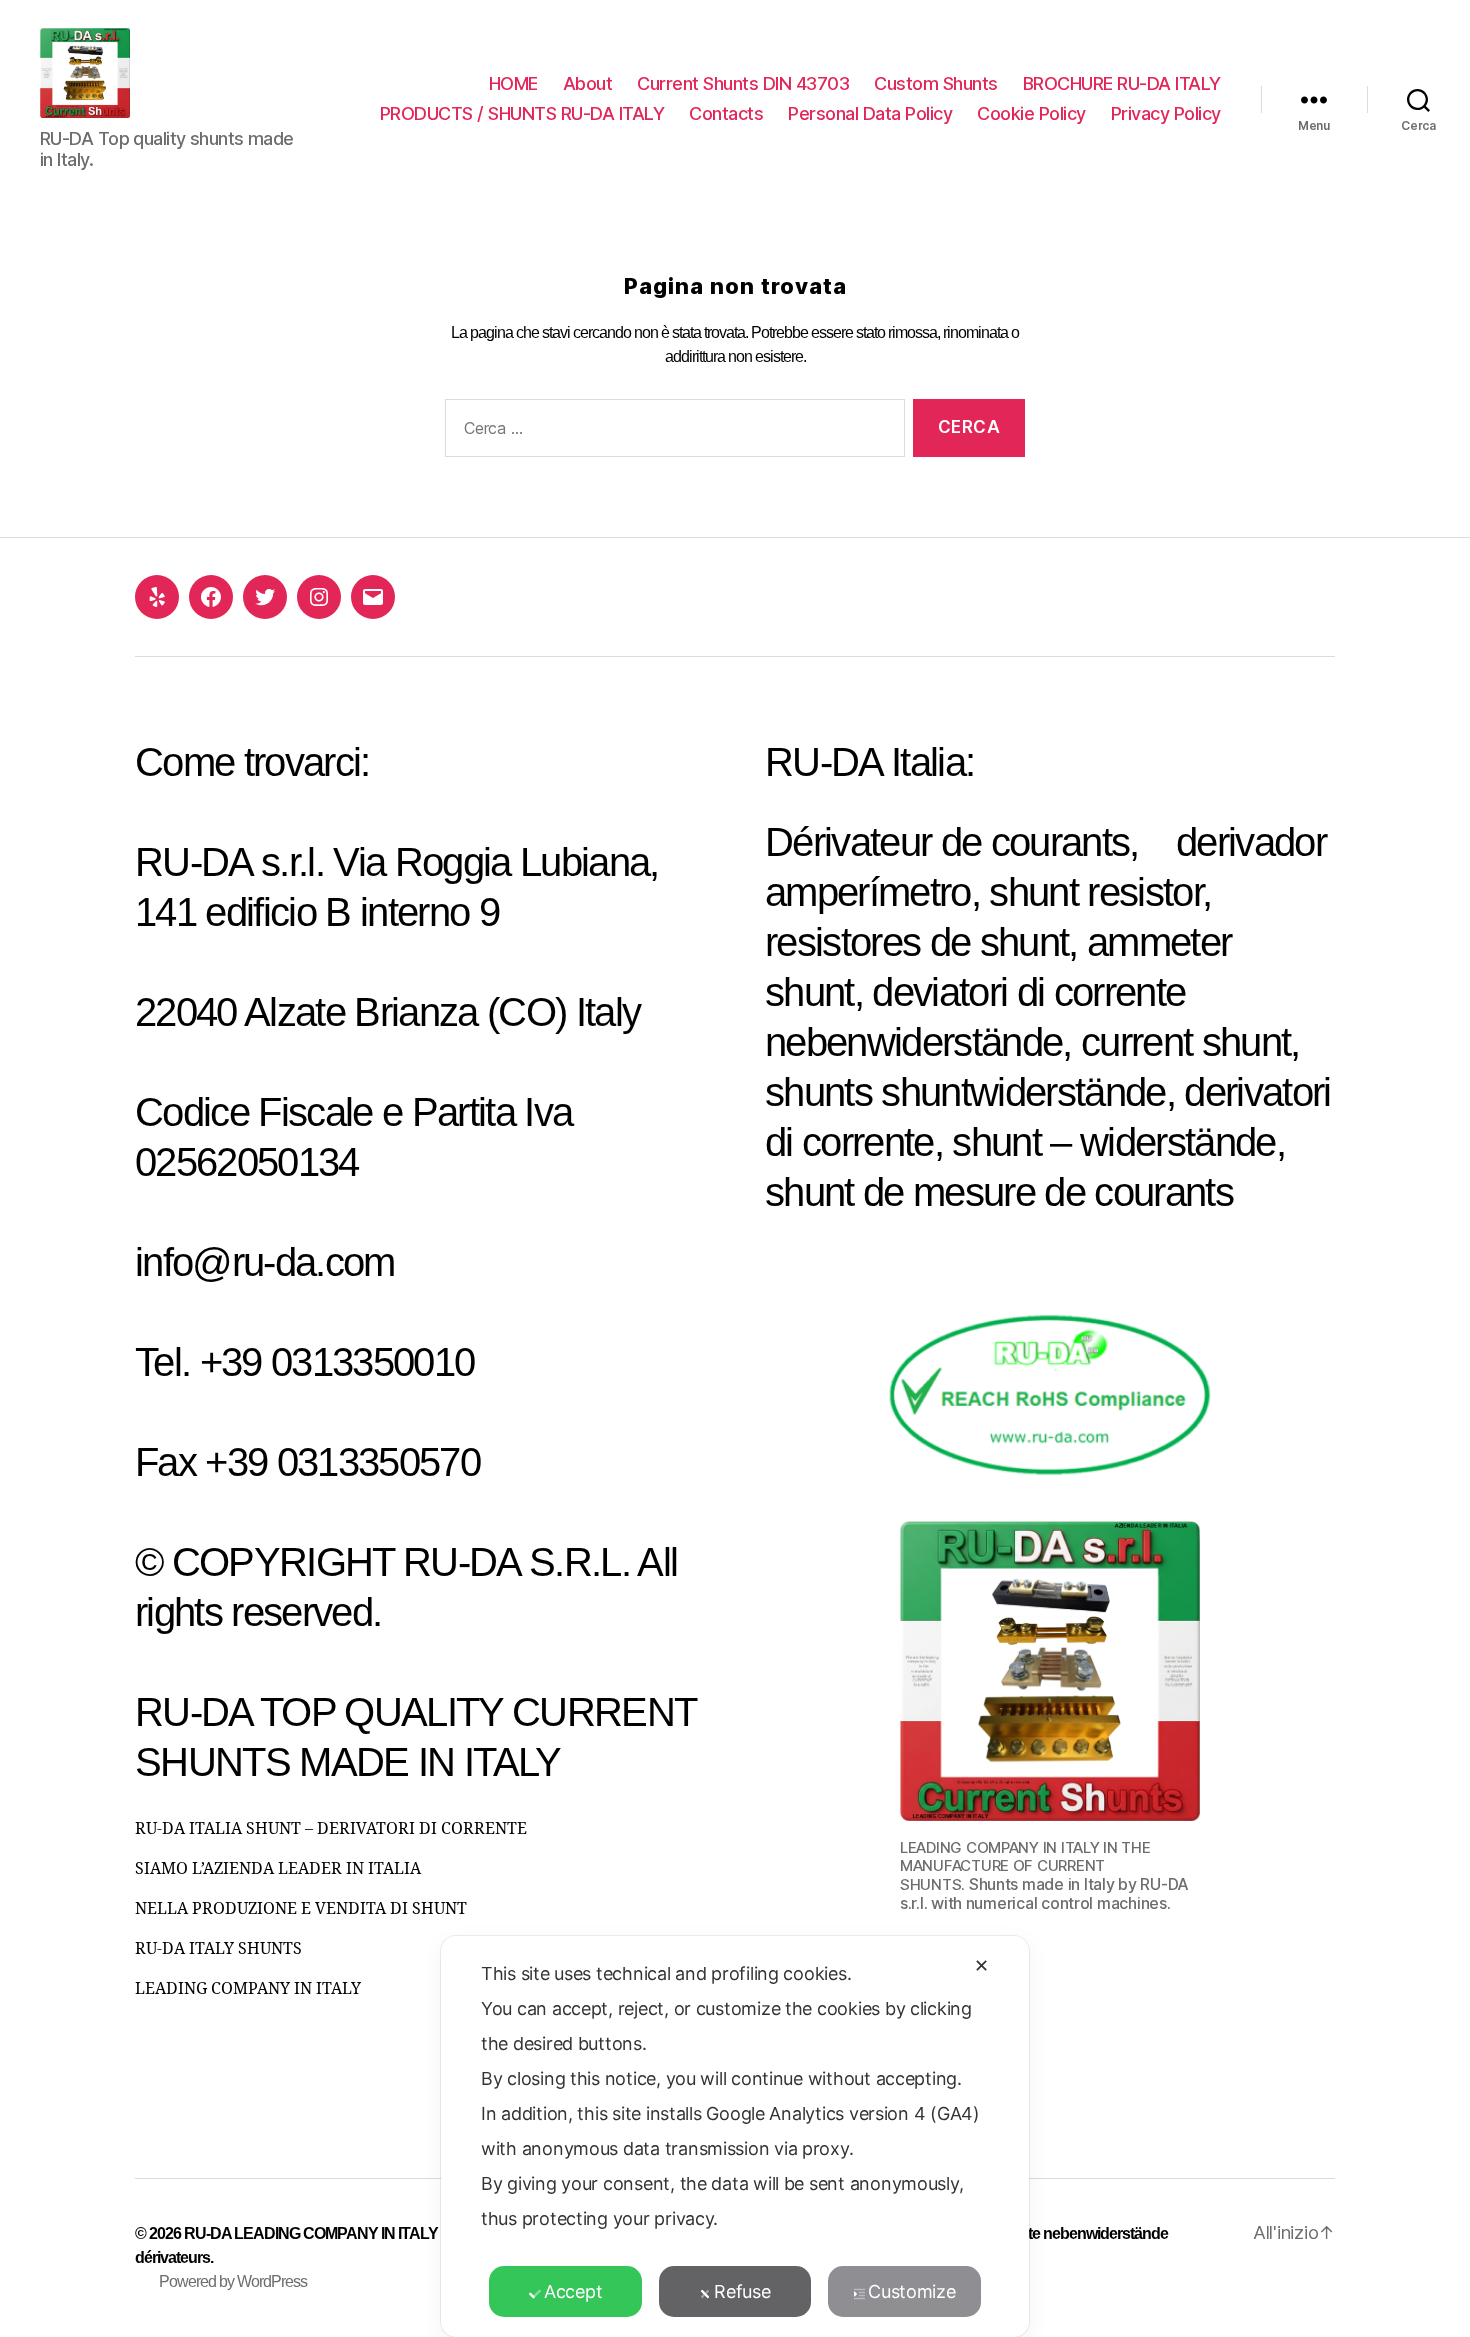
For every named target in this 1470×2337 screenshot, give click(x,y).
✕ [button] (981, 1965)
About (588, 83)
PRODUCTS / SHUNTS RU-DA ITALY (522, 113)
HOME (513, 83)
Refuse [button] (742, 2291)
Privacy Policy (1166, 113)
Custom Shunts (936, 83)
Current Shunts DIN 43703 (743, 83)
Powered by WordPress (233, 2281)
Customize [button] (912, 2291)
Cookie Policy (1031, 113)
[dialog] (735, 2136)
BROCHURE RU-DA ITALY (1122, 83)
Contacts (726, 113)
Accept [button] (573, 2291)
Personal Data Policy (870, 113)
